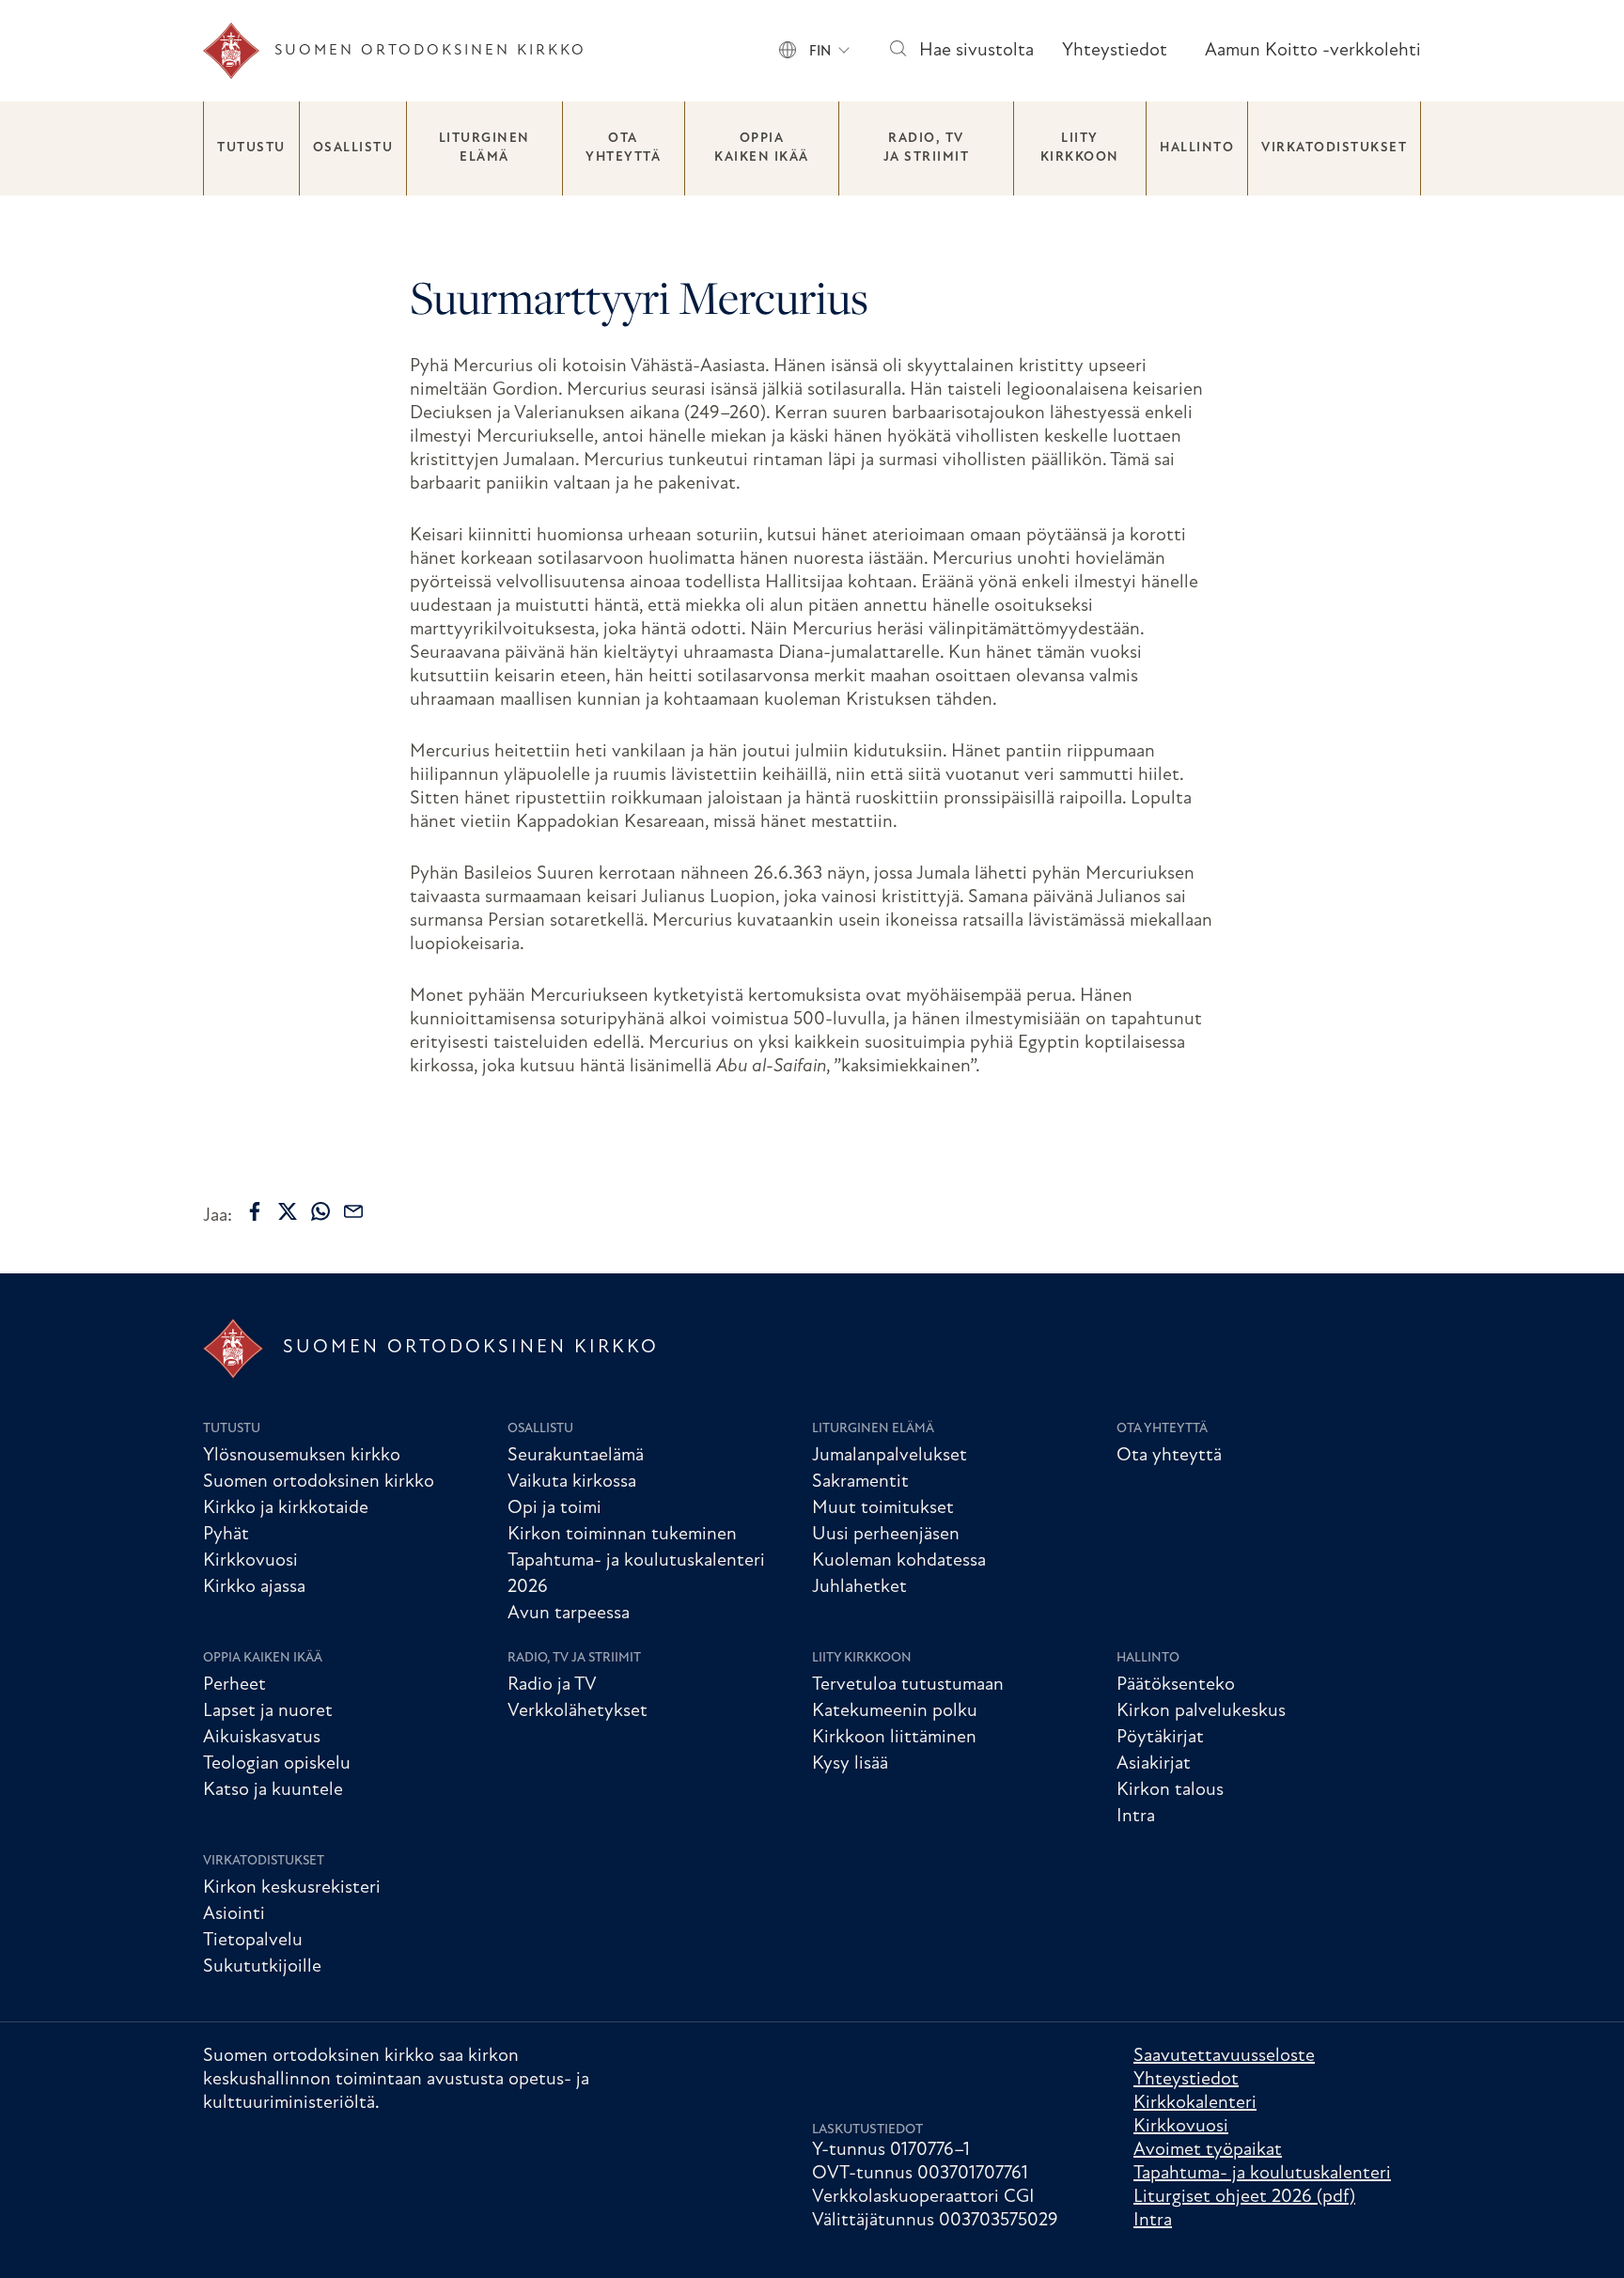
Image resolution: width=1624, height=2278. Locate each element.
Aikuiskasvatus (262, 1738)
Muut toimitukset (883, 1508)
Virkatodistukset (1334, 148)
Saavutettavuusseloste (1224, 2056)
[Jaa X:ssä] (288, 1211)
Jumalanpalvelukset (890, 1456)
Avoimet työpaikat (1208, 2150)
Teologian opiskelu (277, 1764)
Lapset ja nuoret (268, 1711)
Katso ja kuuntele (273, 1790)
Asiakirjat (1154, 1764)
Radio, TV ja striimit (927, 148)
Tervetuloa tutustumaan (908, 1685)
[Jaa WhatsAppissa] (320, 1211)
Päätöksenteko (1176, 1685)
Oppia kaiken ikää (762, 148)
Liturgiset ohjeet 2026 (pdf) (1244, 2197)
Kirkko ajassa (254, 1587)
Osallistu (353, 148)
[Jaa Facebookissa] (255, 1211)
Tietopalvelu (253, 1941)
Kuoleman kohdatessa (899, 1561)
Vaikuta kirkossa (572, 1482)
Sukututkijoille (262, 1967)
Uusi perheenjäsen (886, 1535)
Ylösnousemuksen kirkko (302, 1456)
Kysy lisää (850, 1764)
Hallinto (1197, 148)
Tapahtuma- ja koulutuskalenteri (1262, 2174)
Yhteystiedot (1115, 51)
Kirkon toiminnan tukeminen (622, 1535)
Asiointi (234, 1914)
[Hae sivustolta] (897, 51)
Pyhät (226, 1535)
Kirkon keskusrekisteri (292, 1888)
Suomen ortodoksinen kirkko (319, 1482)
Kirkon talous (1170, 1790)
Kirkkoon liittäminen (894, 1738)
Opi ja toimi (554, 1508)
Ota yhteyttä (623, 148)
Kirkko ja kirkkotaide (286, 1508)
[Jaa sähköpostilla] (353, 1211)
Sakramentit (860, 1482)
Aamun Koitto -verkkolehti (1313, 51)
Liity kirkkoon (1080, 148)
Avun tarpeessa (569, 1614)
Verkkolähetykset (578, 1711)
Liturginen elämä (484, 148)
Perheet (234, 1685)
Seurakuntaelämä (576, 1456)
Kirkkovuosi (250, 1561)
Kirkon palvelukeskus (1201, 1711)
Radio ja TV (552, 1685)
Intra (1136, 1817)
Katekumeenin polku (895, 1711)
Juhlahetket (859, 1587)
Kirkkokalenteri (1195, 2103)
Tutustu (251, 148)
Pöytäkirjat (1160, 1738)
